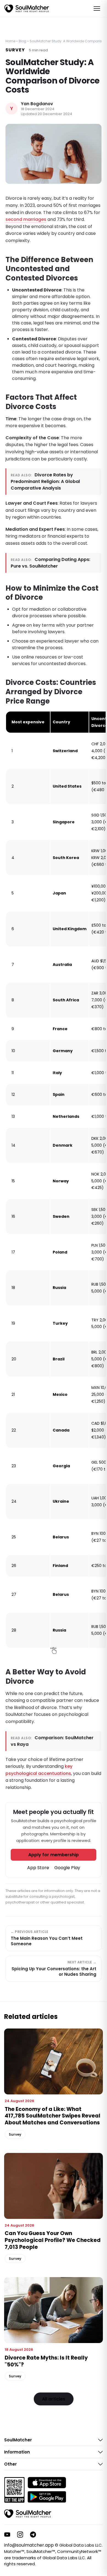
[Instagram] (20, 2535)
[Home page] (27, 9)
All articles (54, 2399)
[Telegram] (33, 2535)
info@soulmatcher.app (29, 2545)
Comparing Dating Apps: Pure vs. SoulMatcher (50, 563)
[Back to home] (28, 2514)
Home (10, 41)
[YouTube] (7, 2535)
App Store (38, 1868)
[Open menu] (97, 9)
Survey (15, 50)
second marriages (26, 219)
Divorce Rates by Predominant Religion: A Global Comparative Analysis (45, 481)
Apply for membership (54, 1855)
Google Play (67, 1868)
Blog (22, 41)
